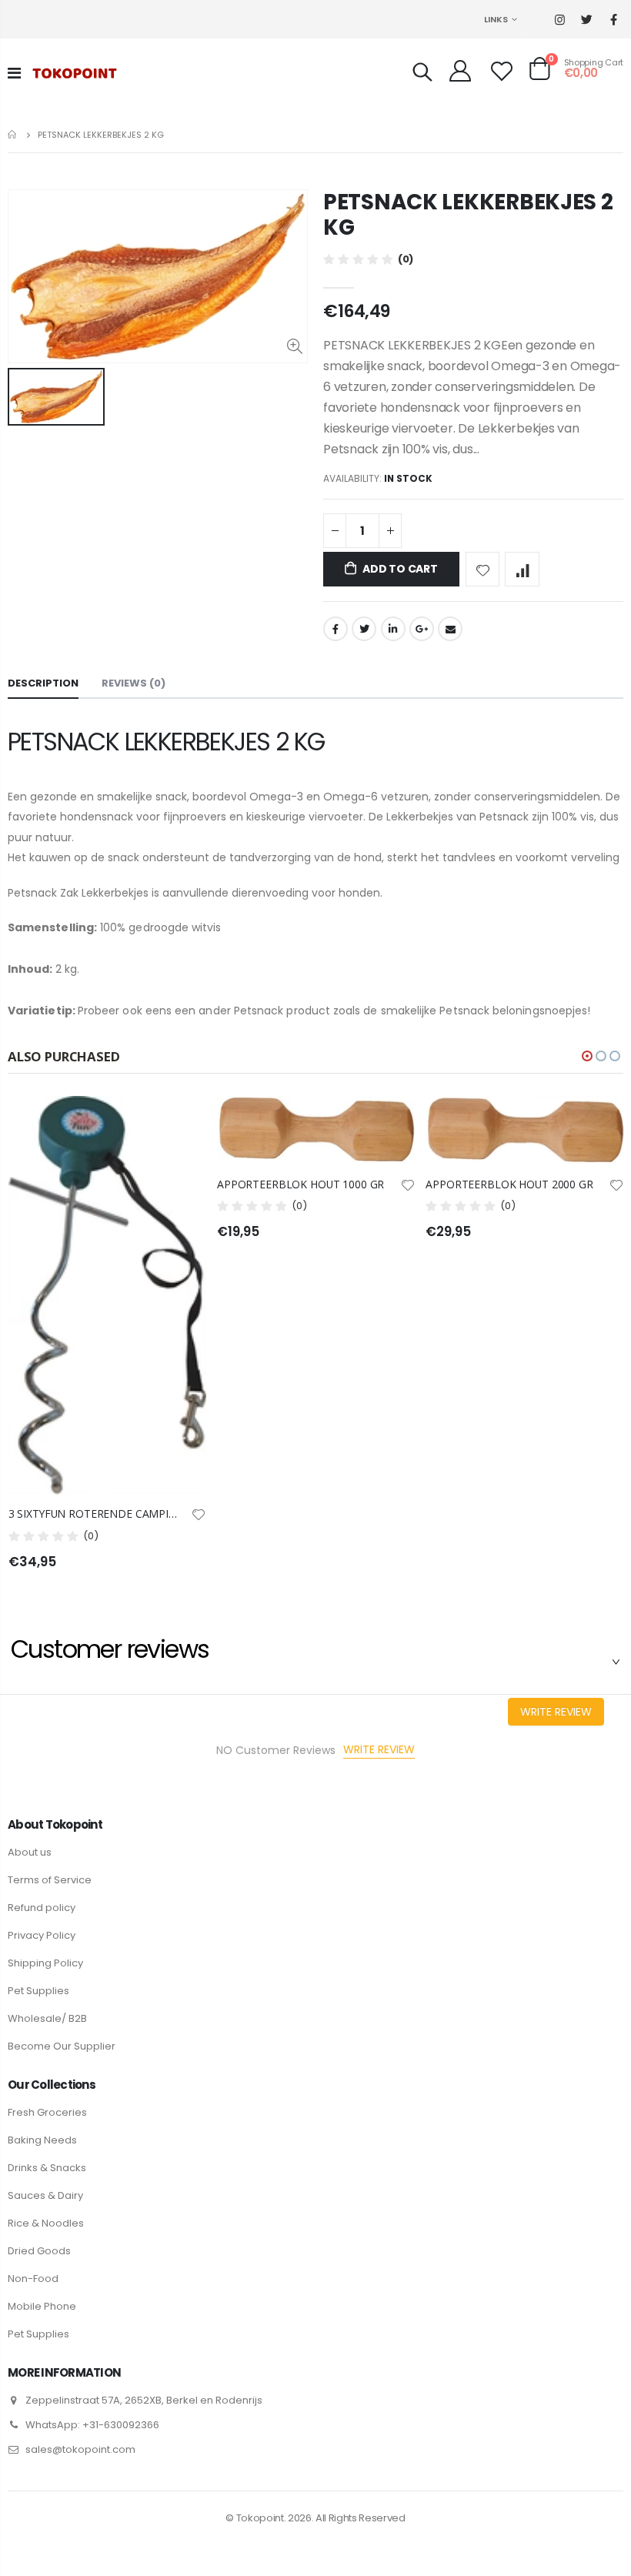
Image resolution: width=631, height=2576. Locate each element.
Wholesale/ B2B (47, 2018)
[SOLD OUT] (389, 1121)
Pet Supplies (38, 1991)
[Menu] (14, 73)
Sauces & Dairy (45, 2195)
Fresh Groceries (47, 2112)
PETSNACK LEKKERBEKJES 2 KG (468, 215)
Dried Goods (39, 2251)
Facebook (336, 629)
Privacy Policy (42, 1935)
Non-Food (33, 2279)
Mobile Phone (42, 2306)
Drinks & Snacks (47, 2168)
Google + (422, 629)
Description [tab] (43, 683)
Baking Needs (42, 2140)
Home (13, 134)
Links (496, 19)
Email (450, 629)
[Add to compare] (522, 569)
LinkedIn (393, 629)
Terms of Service (50, 1880)
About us (30, 1852)
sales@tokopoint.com (80, 2449)
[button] (587, 1056)
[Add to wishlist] (483, 569)
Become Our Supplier (62, 2046)
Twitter (364, 629)
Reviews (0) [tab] (134, 683)
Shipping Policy (45, 1963)
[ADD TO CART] (181, 1121)
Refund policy (42, 1908)
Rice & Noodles (46, 2223)
